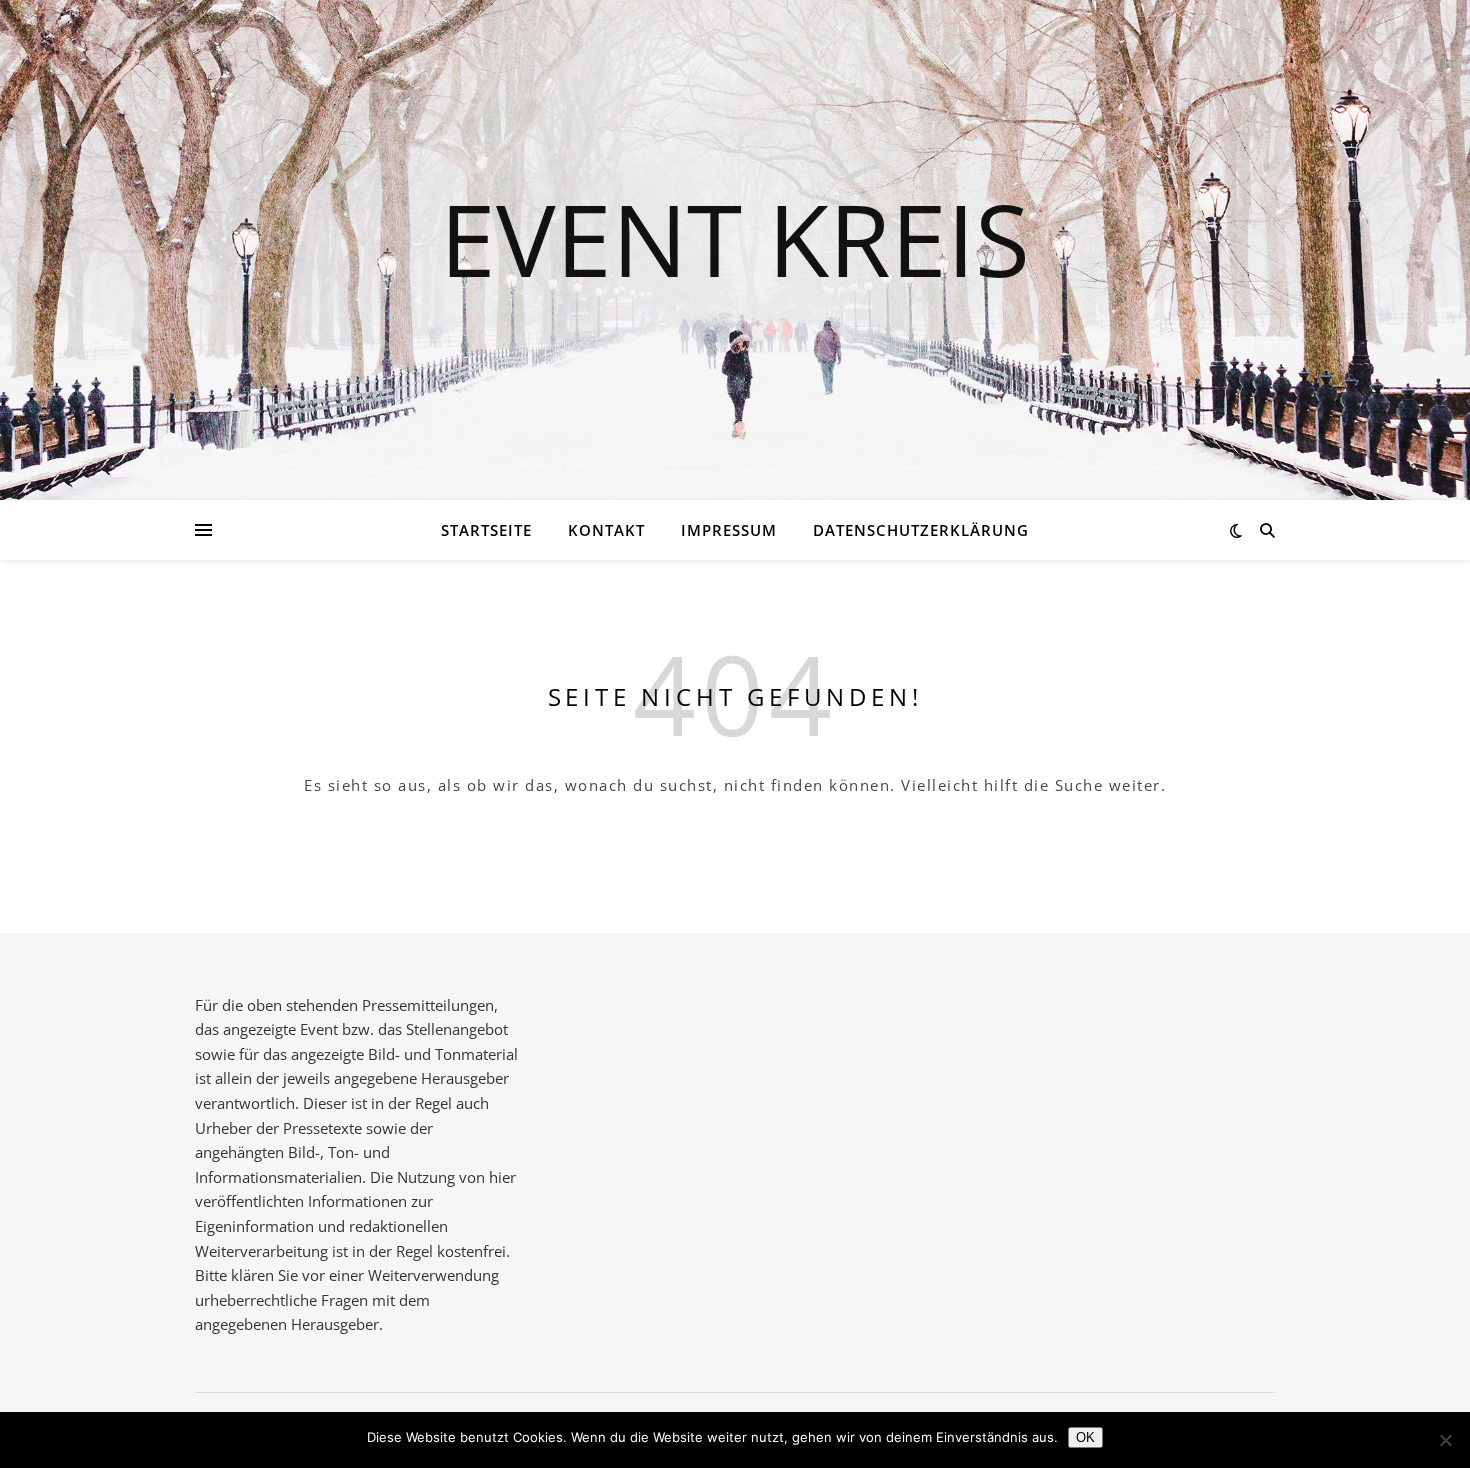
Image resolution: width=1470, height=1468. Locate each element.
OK (1085, 1437)
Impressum (729, 530)
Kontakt (606, 530)
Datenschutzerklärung (921, 530)
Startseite (486, 530)
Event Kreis (735, 238)
